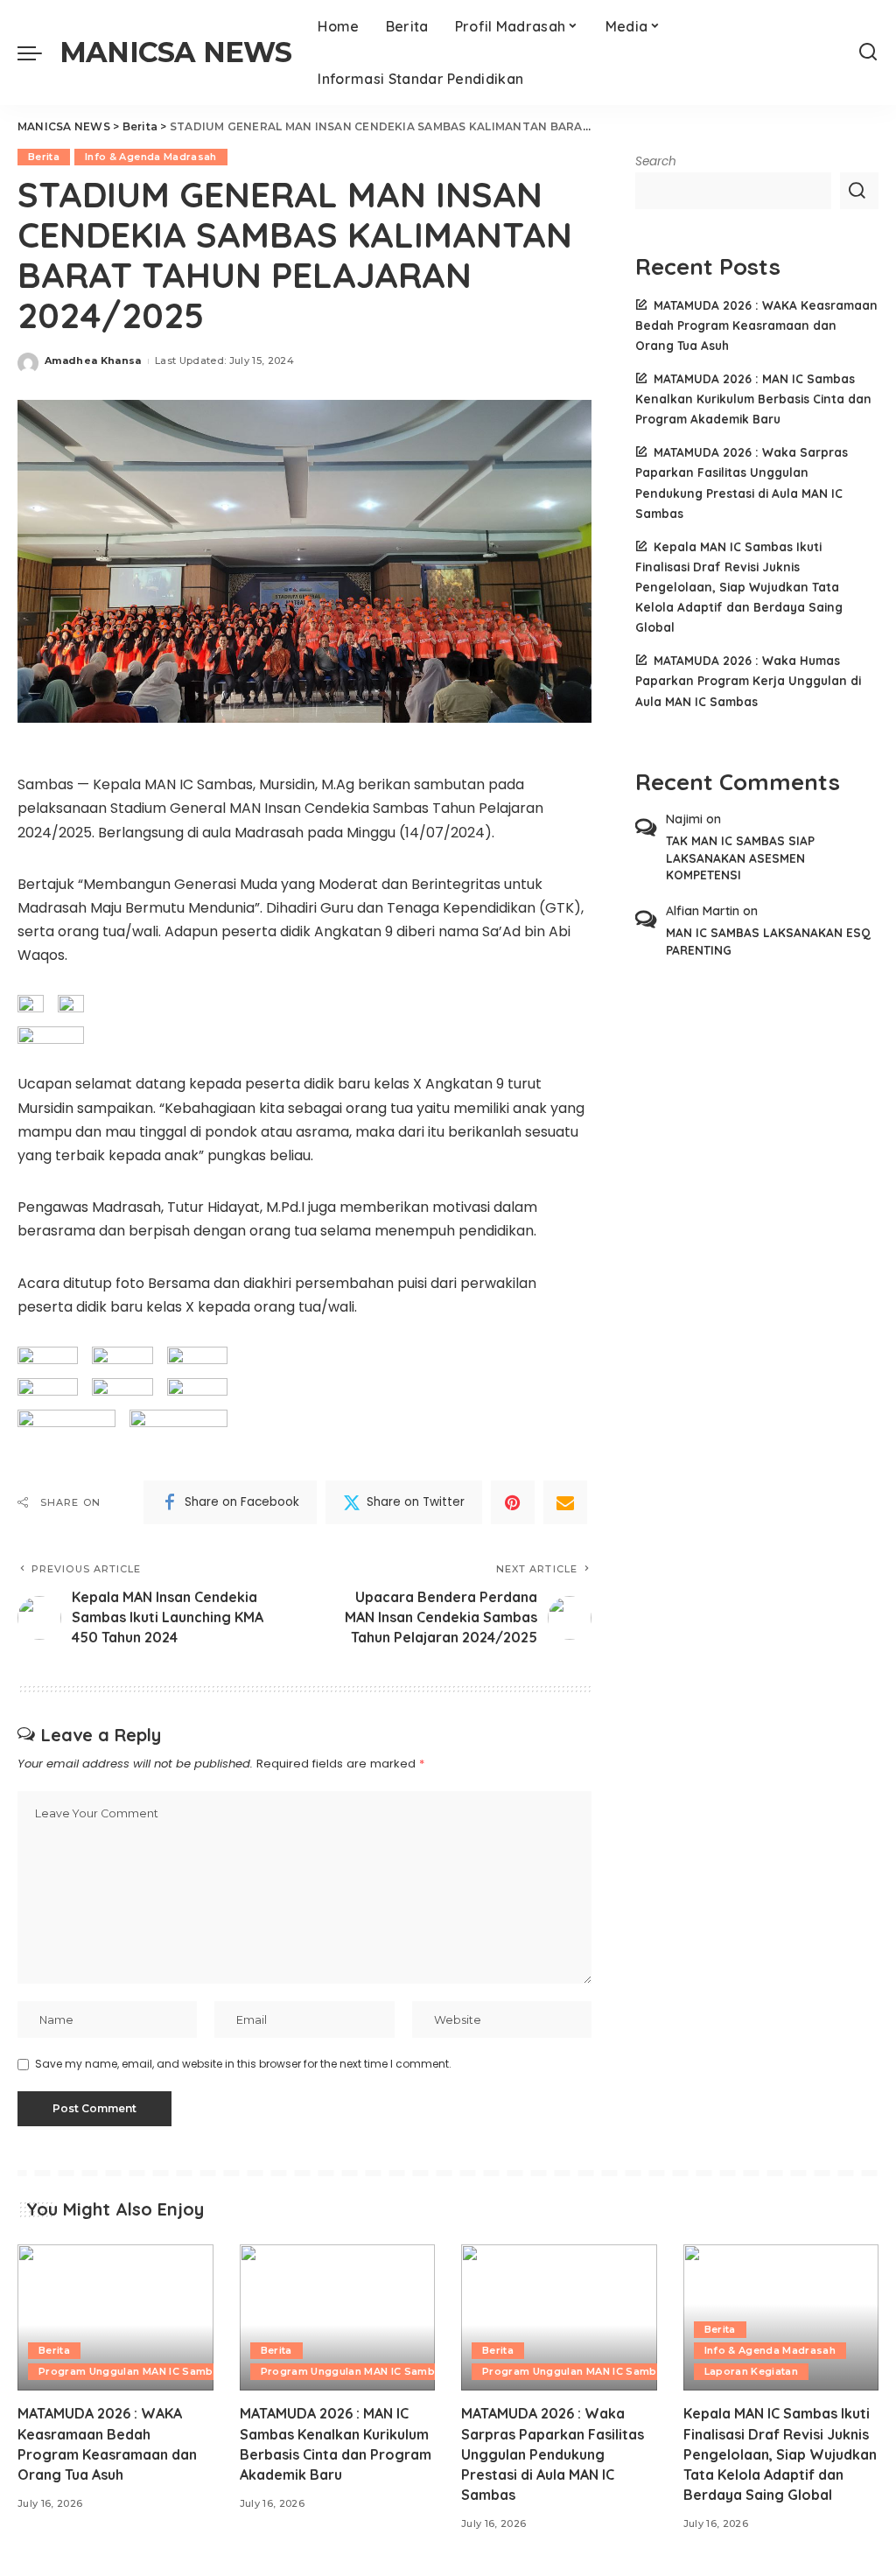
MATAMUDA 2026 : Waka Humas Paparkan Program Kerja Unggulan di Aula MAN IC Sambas (748, 680)
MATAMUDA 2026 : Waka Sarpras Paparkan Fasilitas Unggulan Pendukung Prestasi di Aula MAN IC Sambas (553, 2454)
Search (656, 161)
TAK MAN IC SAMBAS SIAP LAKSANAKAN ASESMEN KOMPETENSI (740, 857)
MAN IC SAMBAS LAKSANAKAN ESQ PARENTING (768, 941)
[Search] (868, 52)
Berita (44, 157)
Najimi (684, 819)
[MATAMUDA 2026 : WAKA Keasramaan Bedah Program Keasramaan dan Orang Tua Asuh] (115, 2318)
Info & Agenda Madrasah (151, 157)
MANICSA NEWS (175, 52)
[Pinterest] (513, 1502)
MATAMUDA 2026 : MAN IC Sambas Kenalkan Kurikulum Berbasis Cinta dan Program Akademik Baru (753, 399)
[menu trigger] (38, 52)
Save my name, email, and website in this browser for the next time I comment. (243, 2064)
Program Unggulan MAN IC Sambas (132, 2371)
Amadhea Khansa (93, 360)
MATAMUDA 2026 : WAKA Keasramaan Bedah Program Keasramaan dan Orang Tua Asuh (756, 325)
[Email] (565, 1502)
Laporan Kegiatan (752, 2371)
